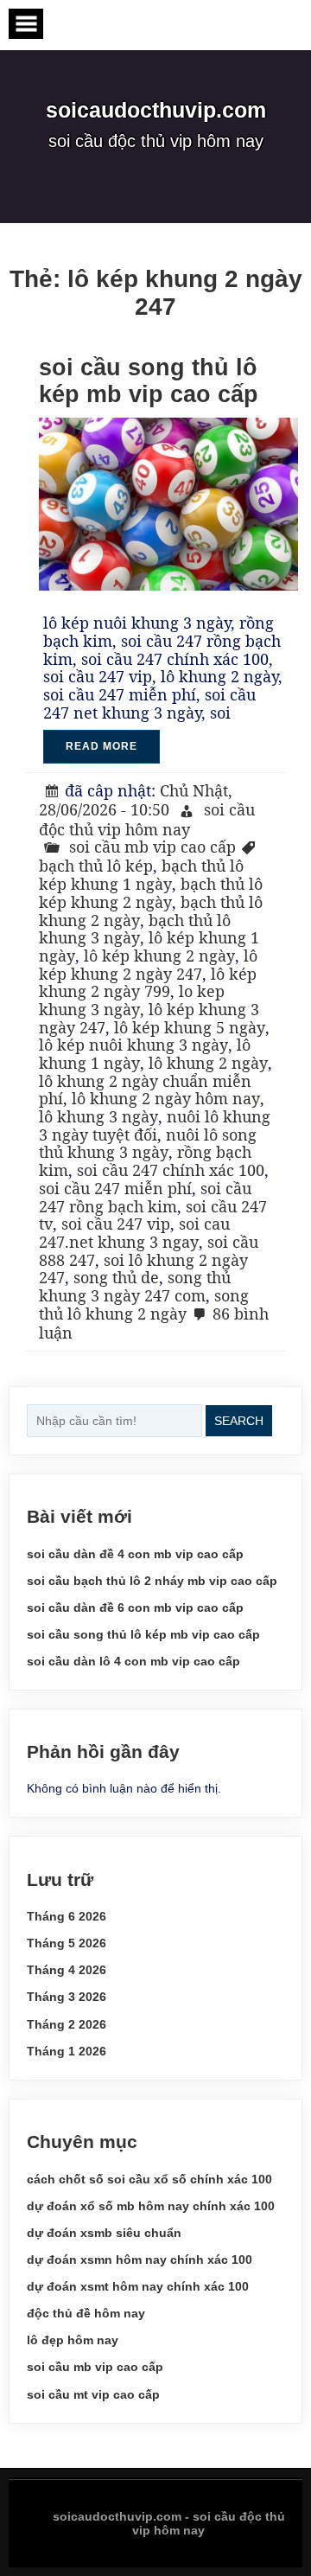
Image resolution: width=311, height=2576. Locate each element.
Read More (102, 746)
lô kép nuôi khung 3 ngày (133, 1045)
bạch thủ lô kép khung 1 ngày (141, 875)
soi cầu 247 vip (116, 1224)
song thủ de (116, 1277)
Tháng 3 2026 (67, 1997)
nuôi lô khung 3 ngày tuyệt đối (155, 1125)
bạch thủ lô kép (96, 866)
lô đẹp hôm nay (73, 2340)
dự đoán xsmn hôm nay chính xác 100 (140, 2260)
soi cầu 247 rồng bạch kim (145, 1197)
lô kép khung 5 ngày (190, 1027)
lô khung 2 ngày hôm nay (166, 1098)
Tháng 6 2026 (67, 1916)
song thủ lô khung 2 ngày (144, 1304)
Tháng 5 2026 (67, 1943)
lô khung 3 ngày (98, 1116)
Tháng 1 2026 (67, 2051)
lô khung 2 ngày (208, 1063)
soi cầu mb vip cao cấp (152, 847)
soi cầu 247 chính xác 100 (171, 1170)
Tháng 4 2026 (67, 1970)
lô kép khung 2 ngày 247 (148, 965)
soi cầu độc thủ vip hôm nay (147, 819)
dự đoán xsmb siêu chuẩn (104, 2233)
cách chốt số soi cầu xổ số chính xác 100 (149, 2179)
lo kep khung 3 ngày (132, 1000)
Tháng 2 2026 (67, 2024)
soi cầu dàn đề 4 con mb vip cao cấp (135, 1554)
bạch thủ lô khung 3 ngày (135, 929)
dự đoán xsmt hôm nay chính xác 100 (138, 2286)
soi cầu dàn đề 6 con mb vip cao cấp (135, 1608)
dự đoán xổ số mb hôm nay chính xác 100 (151, 2206)
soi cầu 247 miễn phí (115, 1188)
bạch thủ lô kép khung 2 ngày (151, 893)
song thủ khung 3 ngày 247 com (135, 1286)
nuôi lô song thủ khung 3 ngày (148, 1144)
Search (239, 1421)
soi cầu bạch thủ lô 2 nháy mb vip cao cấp (152, 1581)
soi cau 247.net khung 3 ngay (134, 1233)
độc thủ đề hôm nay (86, 2313)
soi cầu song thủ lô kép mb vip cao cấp (149, 381)
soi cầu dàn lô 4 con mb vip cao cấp (133, 1661)
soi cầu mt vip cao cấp (93, 2394)
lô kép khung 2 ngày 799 (148, 983)
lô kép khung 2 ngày (159, 956)
